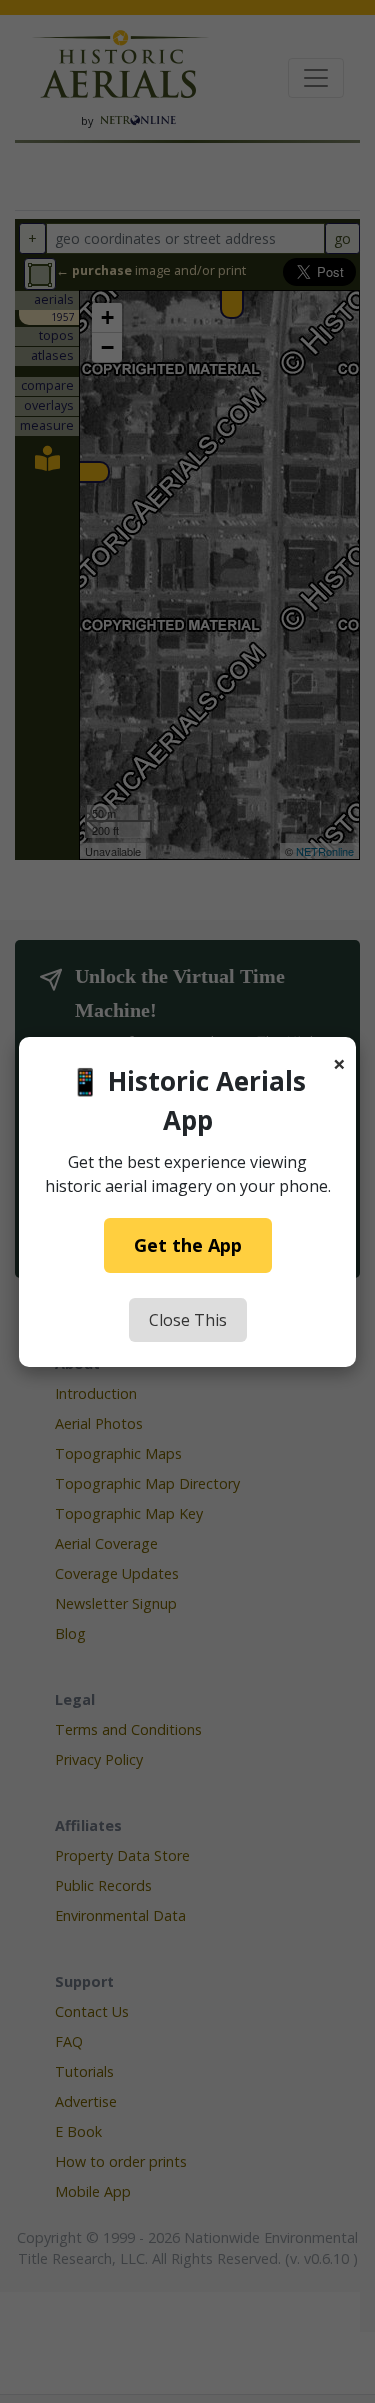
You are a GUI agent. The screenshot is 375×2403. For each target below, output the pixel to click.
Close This (188, 1320)
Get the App (188, 1245)
